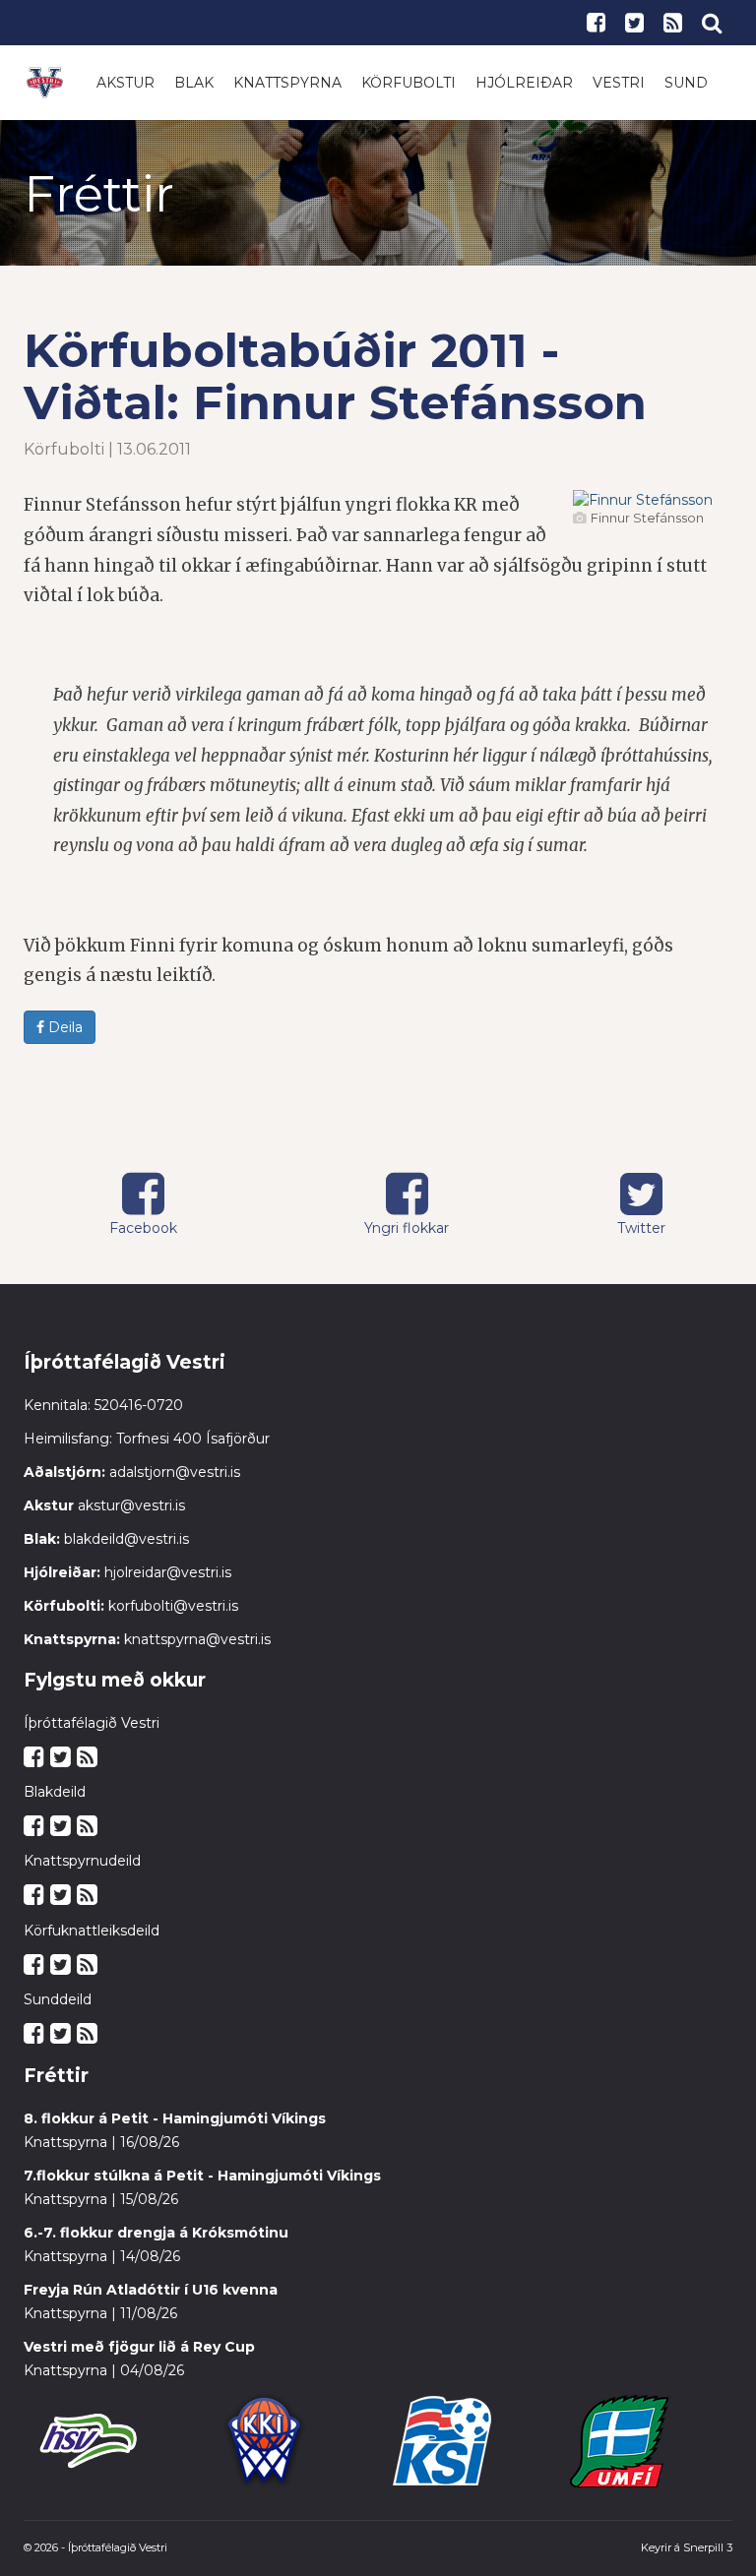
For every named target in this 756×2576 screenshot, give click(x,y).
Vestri (619, 83)
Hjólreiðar (524, 83)
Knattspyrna (287, 83)
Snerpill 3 (708, 2547)
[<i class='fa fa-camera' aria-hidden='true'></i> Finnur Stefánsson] (643, 500)
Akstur (126, 83)
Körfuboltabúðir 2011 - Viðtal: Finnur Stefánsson (335, 376)
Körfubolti (409, 83)
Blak (194, 83)
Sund (686, 83)
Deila (63, 1027)
